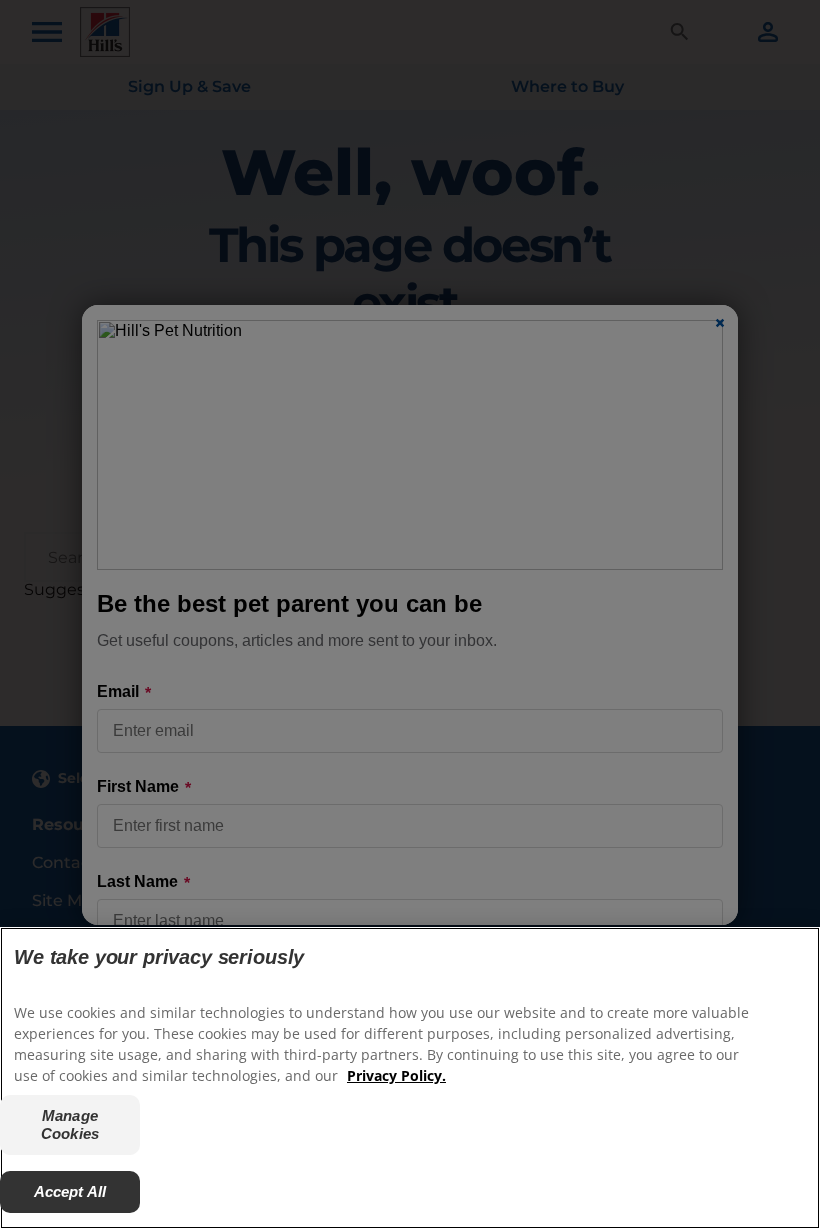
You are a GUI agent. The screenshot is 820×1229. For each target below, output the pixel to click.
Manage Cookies (70, 1124)
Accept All (70, 1191)
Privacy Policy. (396, 1075)
